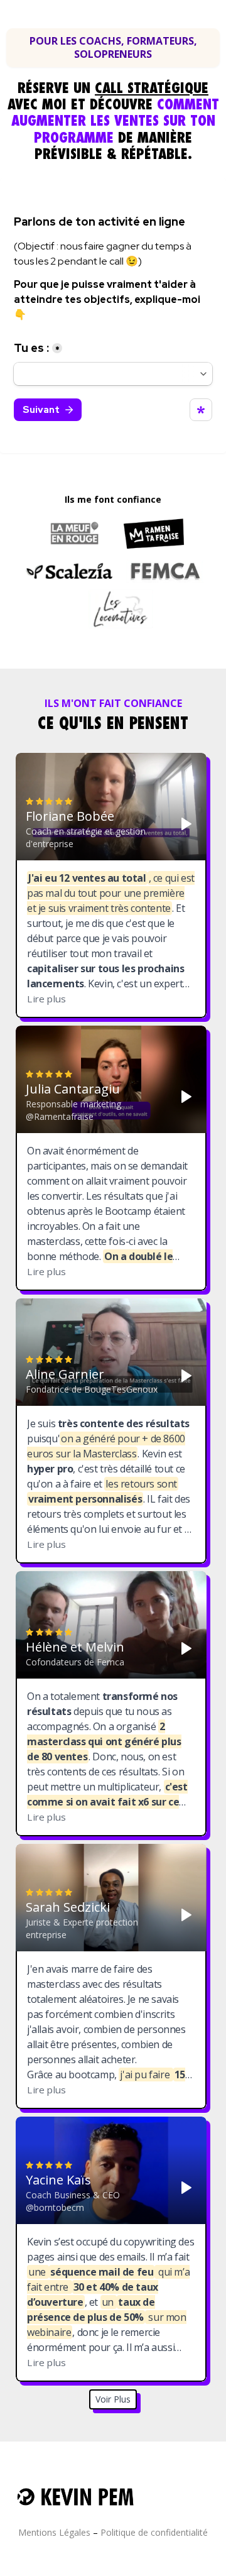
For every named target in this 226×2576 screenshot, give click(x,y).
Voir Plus (113, 2399)
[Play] (186, 824)
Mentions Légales (54, 2532)
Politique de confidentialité (154, 2532)
